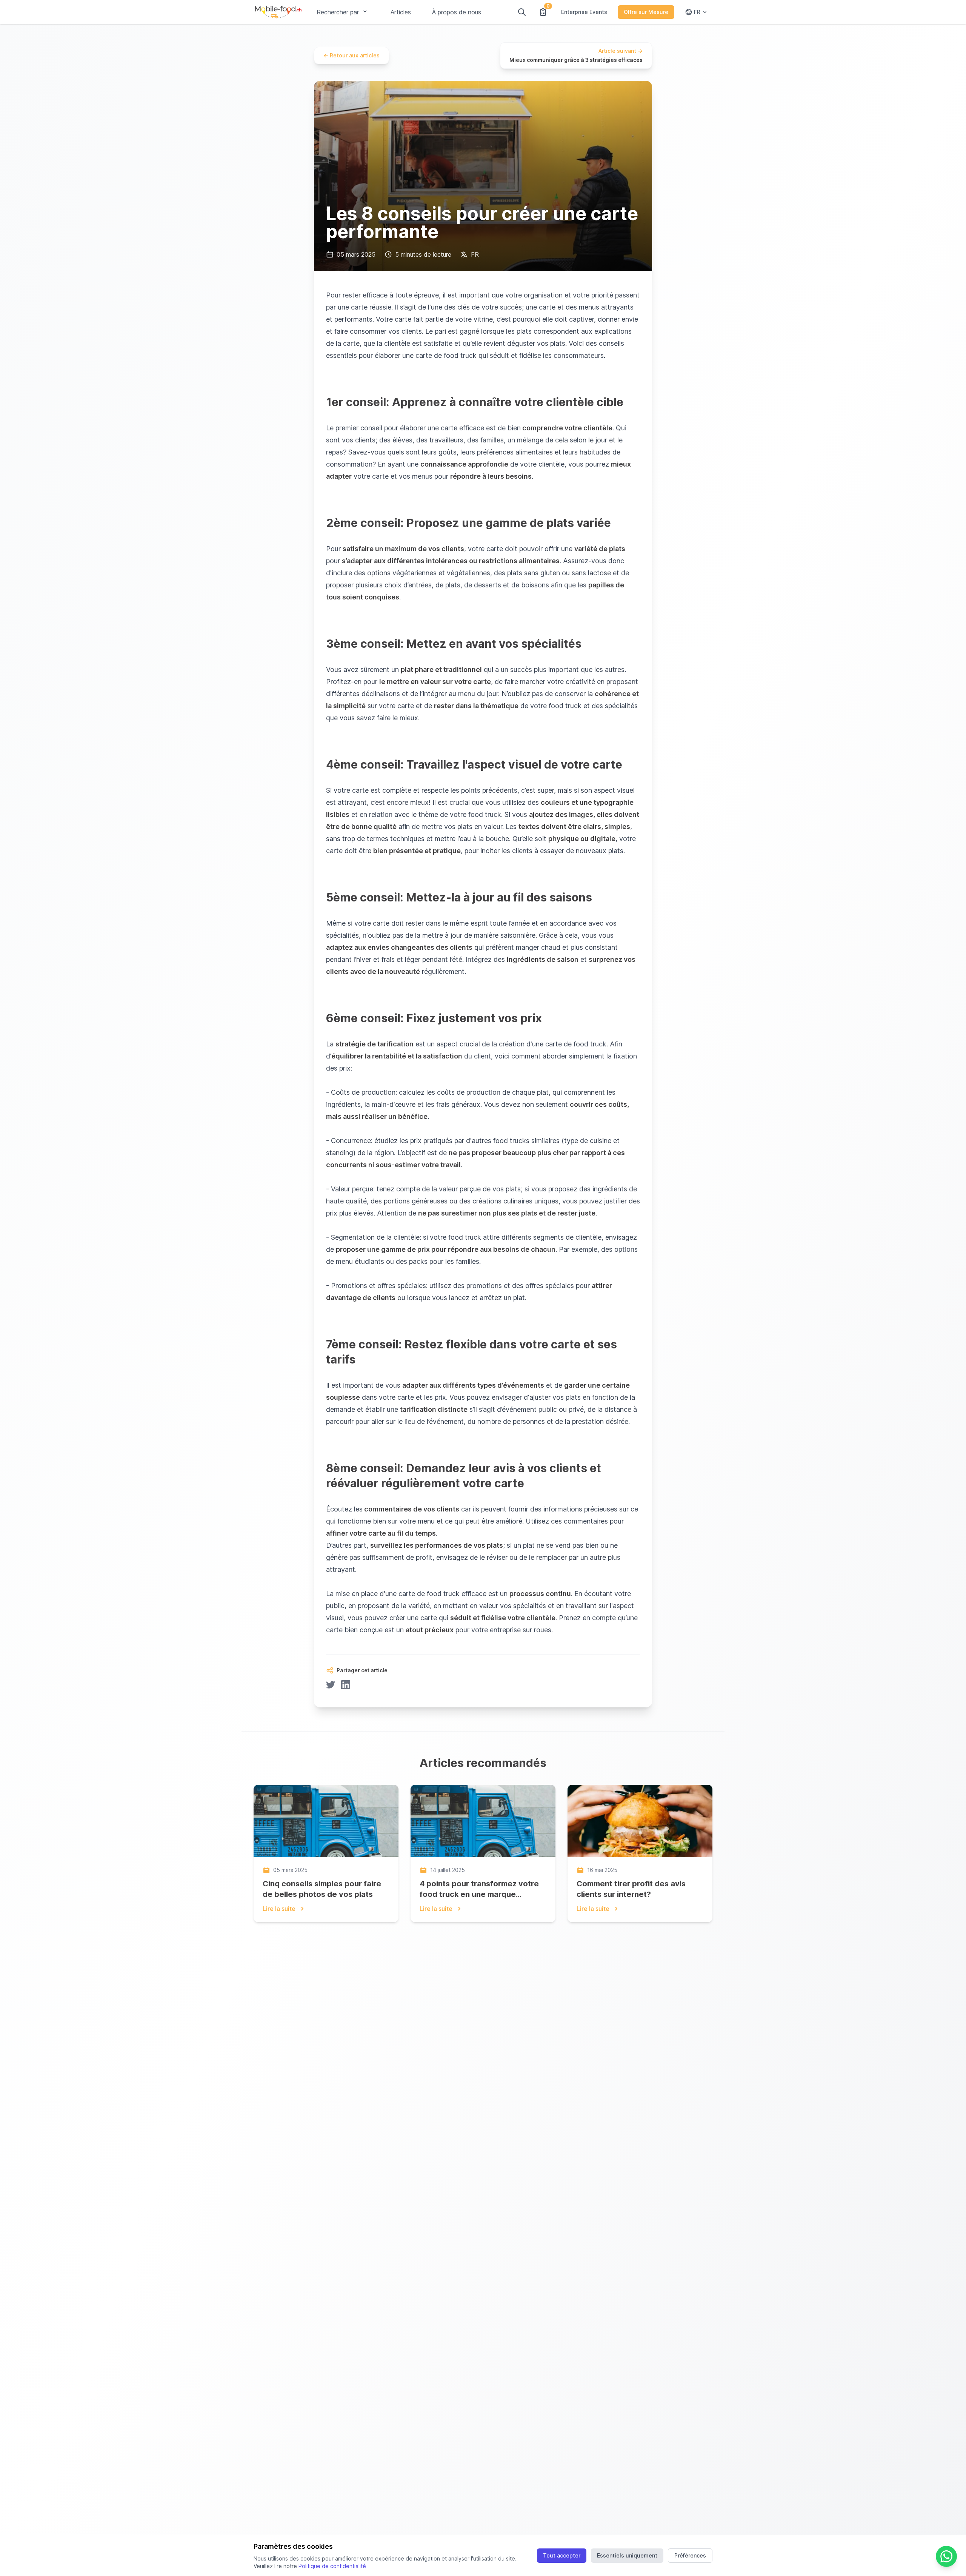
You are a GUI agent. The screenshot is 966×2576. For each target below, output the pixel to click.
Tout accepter (562, 2555)
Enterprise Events (584, 12)
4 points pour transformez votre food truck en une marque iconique (479, 1894)
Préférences (690, 2555)
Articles (401, 12)
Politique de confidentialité (332, 2566)
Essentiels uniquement (627, 2555)
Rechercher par (338, 12)
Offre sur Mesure (646, 12)
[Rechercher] (522, 12)
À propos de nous (457, 12)
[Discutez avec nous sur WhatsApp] (946, 2556)
